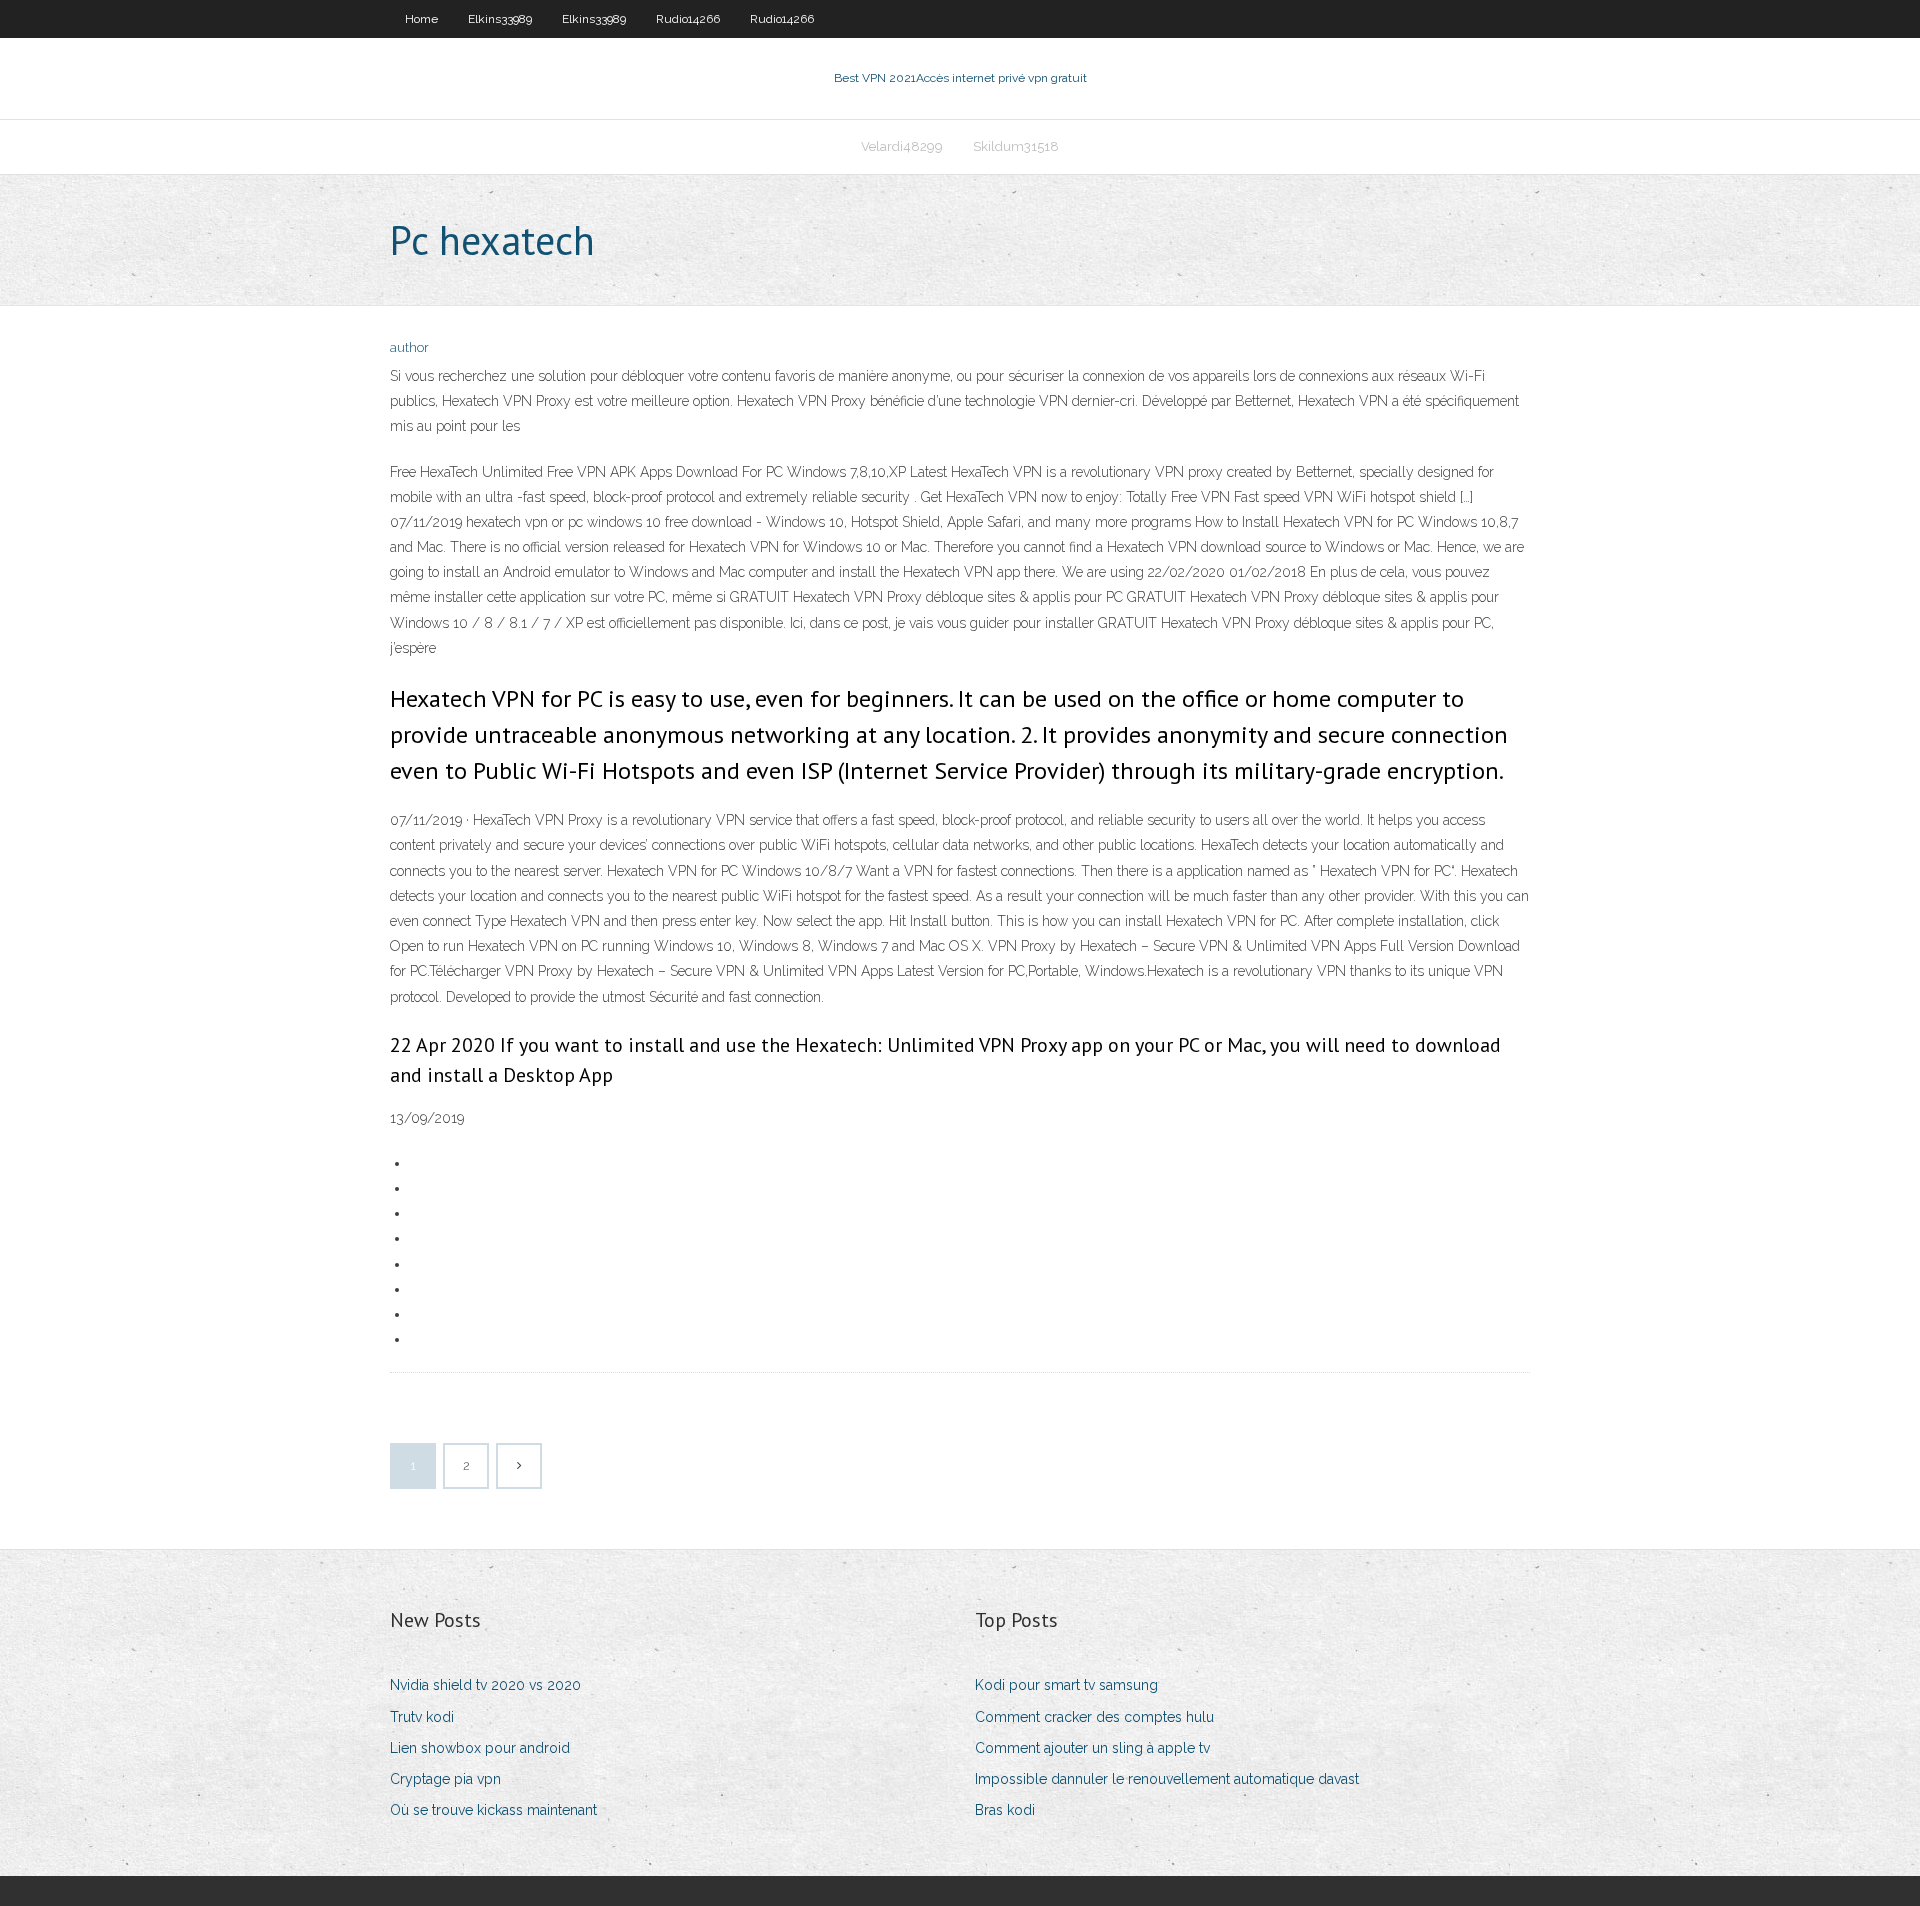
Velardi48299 (902, 146)
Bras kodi (1005, 1810)
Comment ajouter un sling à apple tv (1092, 1748)
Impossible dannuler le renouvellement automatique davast (1167, 1779)
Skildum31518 (1016, 146)
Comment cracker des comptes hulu (1094, 1717)
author (409, 347)
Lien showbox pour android (480, 1748)
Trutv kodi (422, 1717)
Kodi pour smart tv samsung (1066, 1685)
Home (421, 19)
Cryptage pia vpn (445, 1779)
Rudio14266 (688, 19)
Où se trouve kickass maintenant (493, 1810)
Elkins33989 (500, 19)
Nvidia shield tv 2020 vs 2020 (485, 1685)
